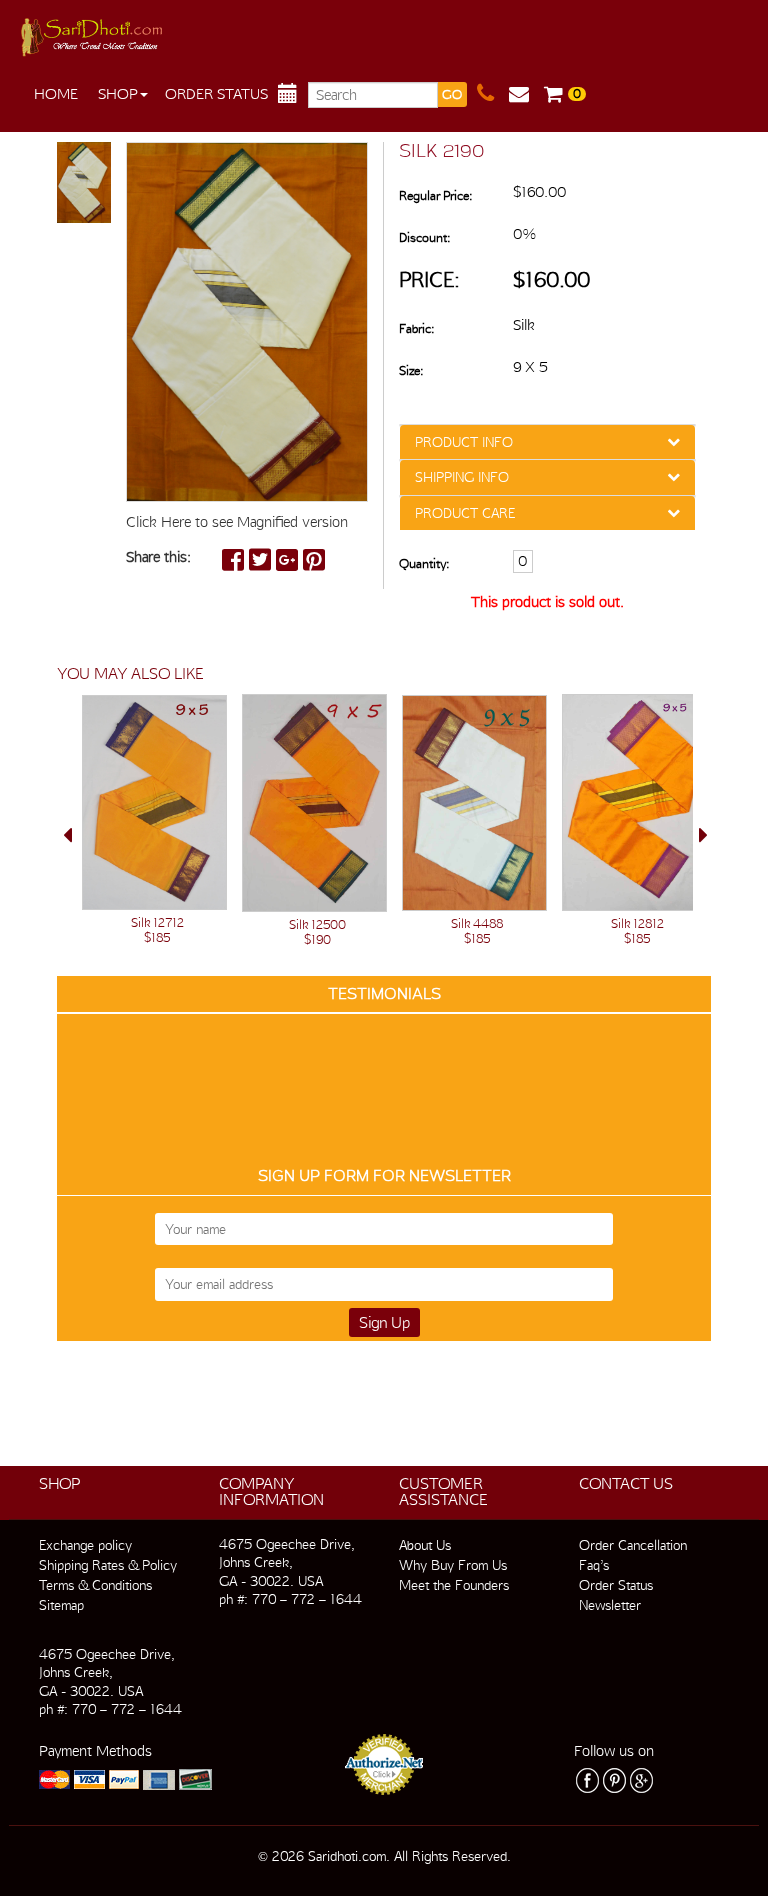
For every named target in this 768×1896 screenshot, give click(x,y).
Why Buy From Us (453, 1565)
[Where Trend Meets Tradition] (93, 32)
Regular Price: (435, 195)
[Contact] (493, 94)
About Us (425, 1545)
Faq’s (594, 1565)
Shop (118, 94)
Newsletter (610, 1605)
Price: (429, 279)
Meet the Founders (454, 1585)
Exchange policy (85, 1545)
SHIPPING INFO (462, 477)
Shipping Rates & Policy (108, 1565)
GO (452, 94)
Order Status (216, 94)
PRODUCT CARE (465, 513)
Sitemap (61, 1605)
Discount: (424, 237)
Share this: (158, 557)
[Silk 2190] (84, 184)
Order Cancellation (633, 1545)
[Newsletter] (526, 94)
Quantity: (424, 563)
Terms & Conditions (95, 1585)
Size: (411, 370)
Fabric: (416, 328)
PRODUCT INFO (464, 442)
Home (56, 94)
